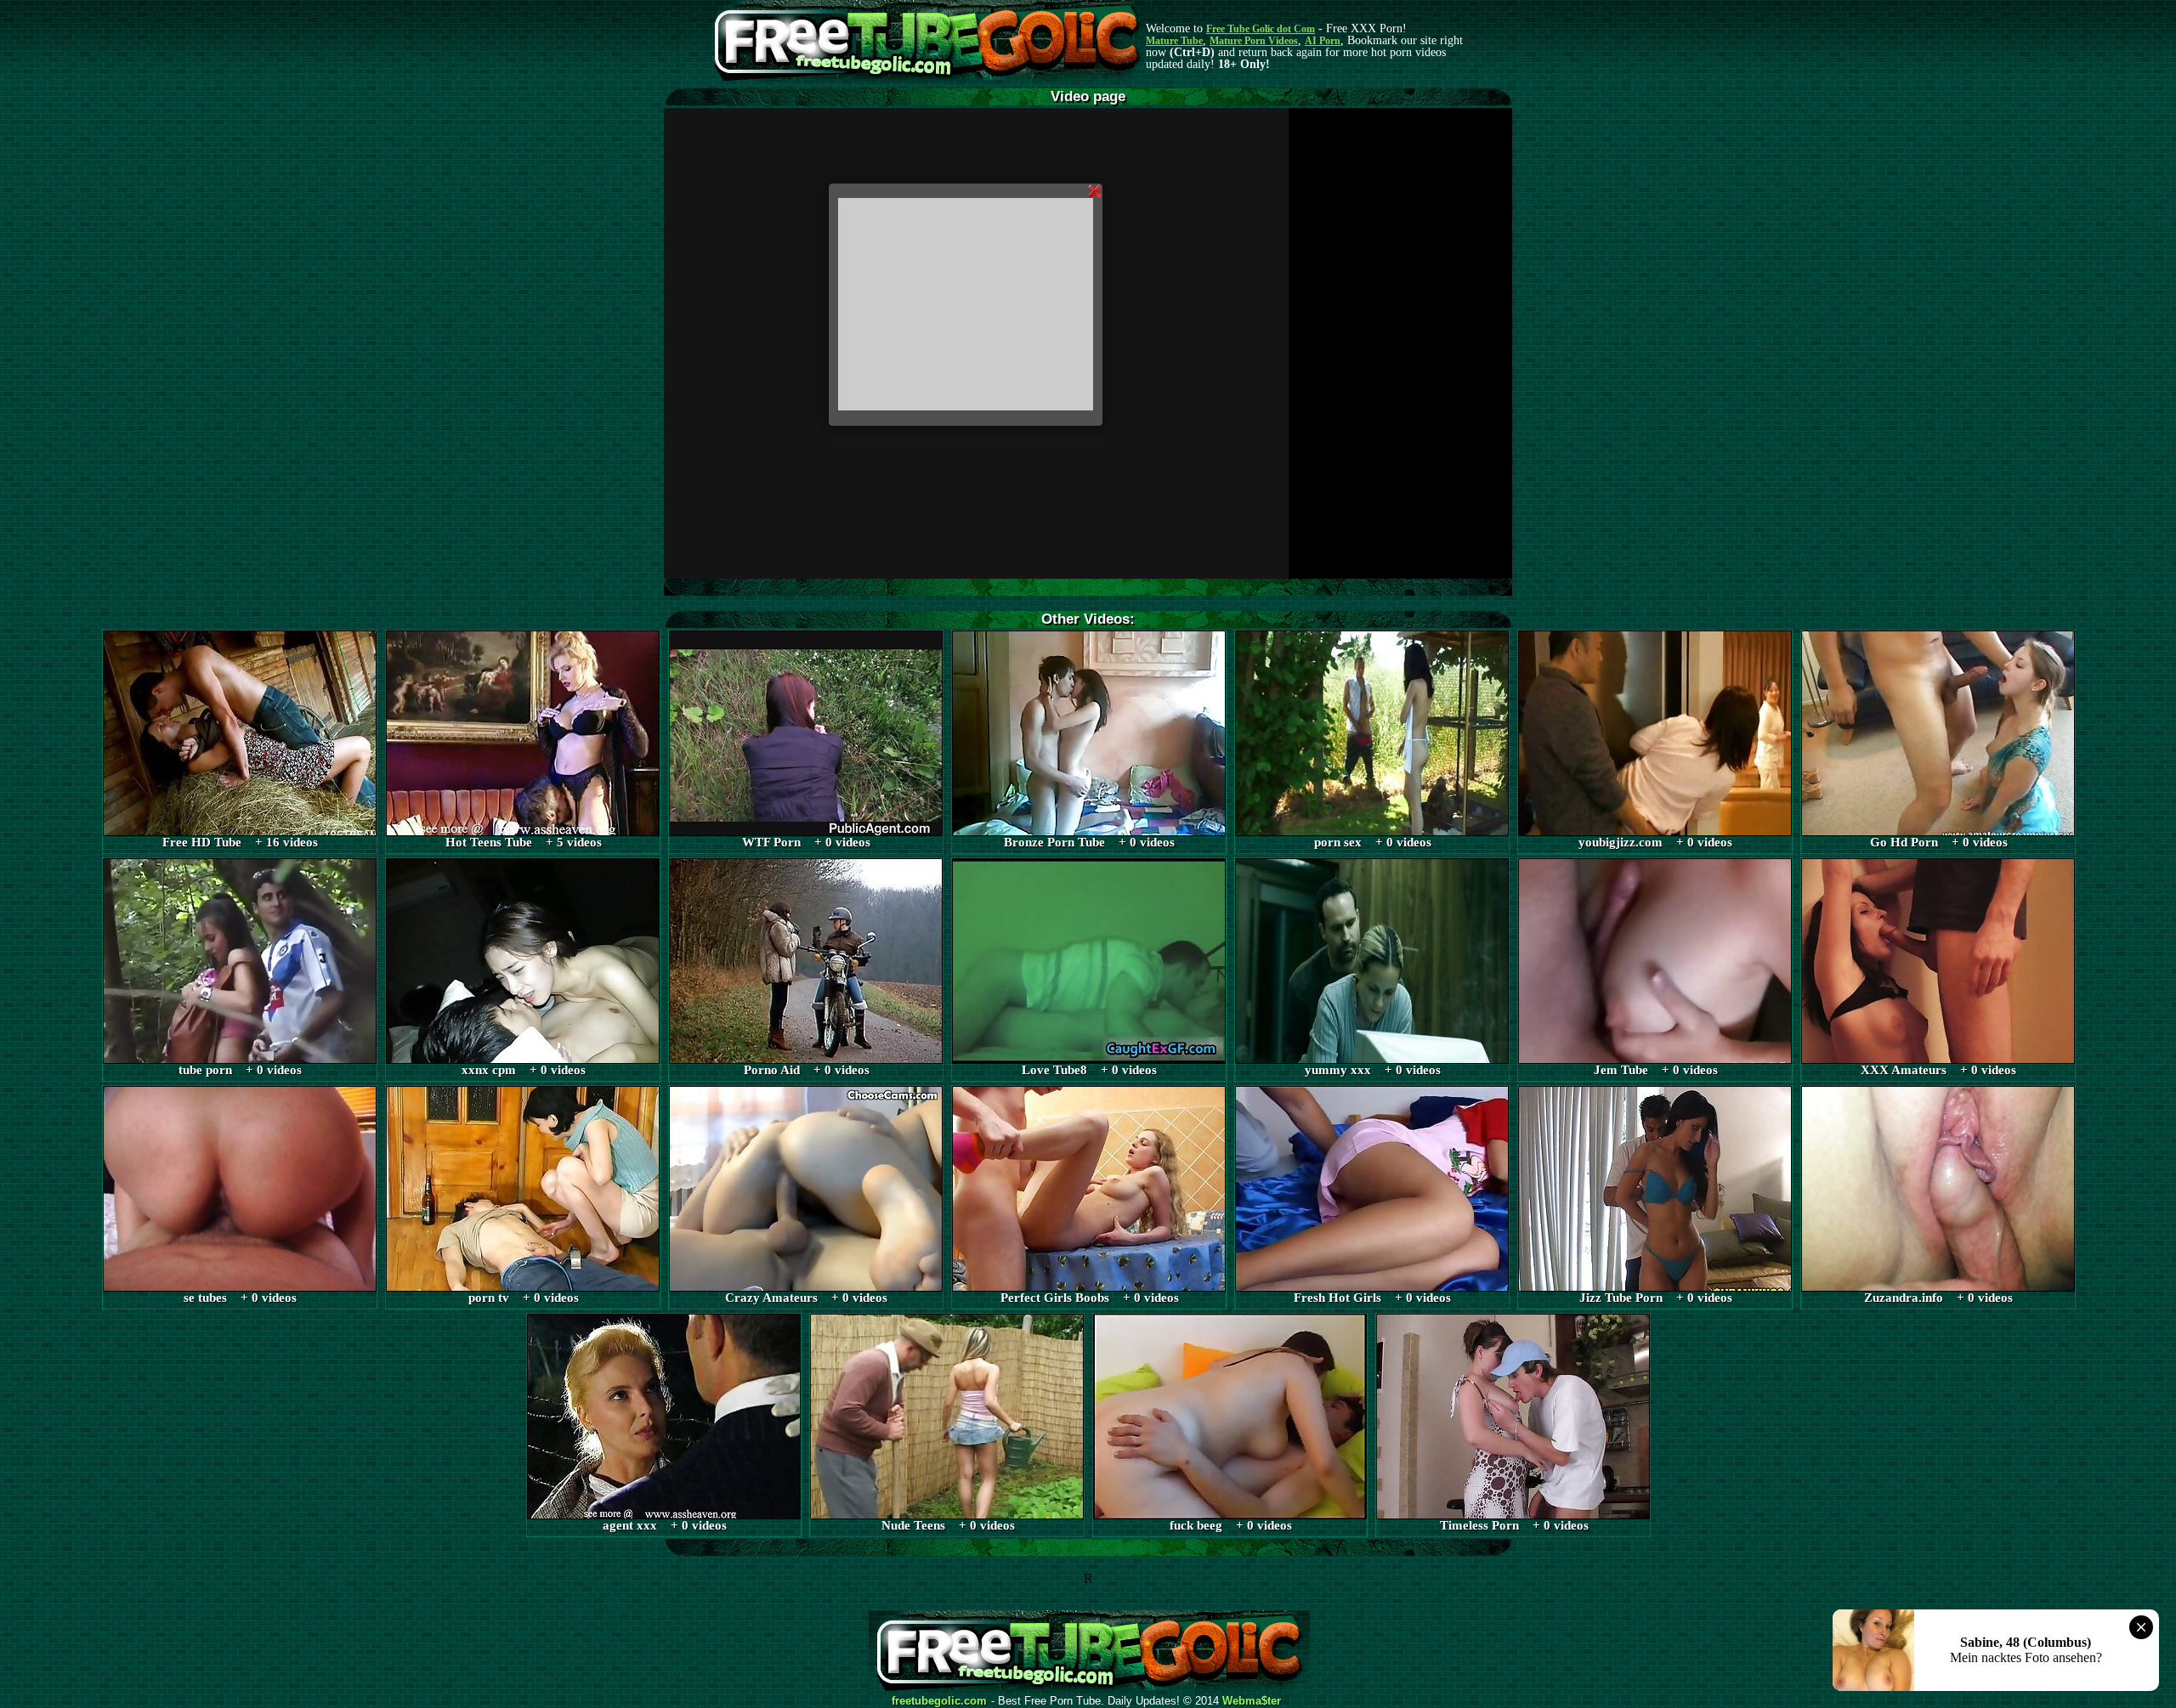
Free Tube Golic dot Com (1261, 29)
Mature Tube (1174, 41)
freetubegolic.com (939, 1701)
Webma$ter (1252, 1701)
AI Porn (1323, 41)
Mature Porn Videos (1254, 41)
